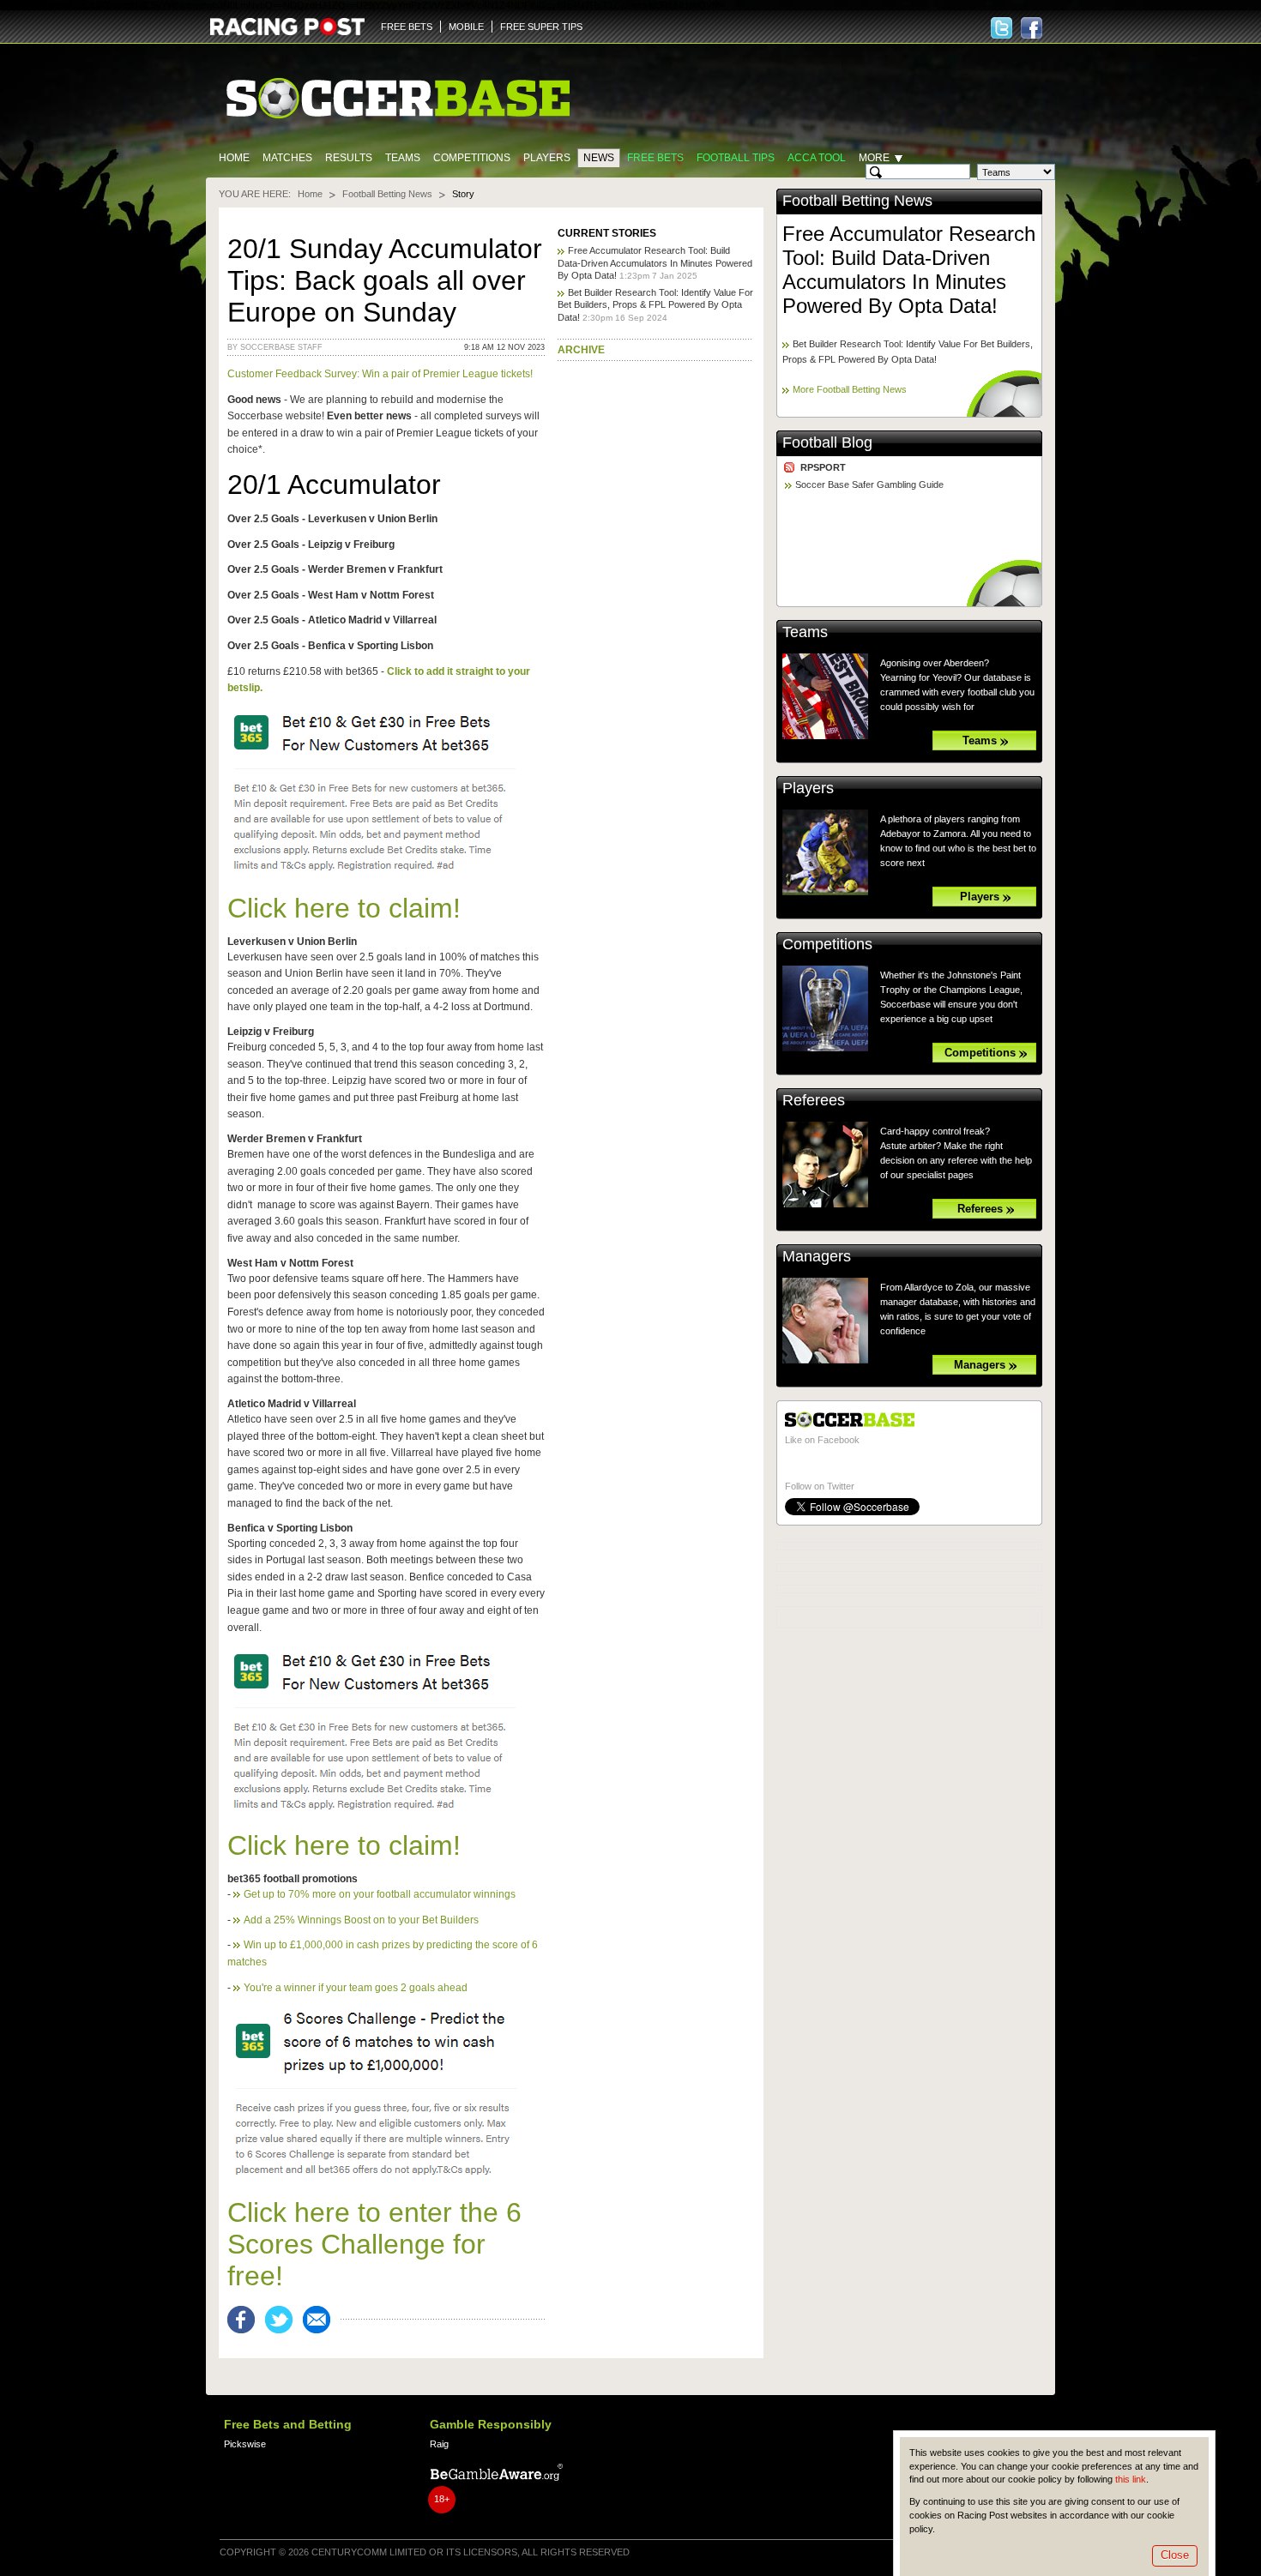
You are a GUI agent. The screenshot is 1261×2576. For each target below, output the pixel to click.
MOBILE (466, 27)
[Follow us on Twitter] (1002, 28)
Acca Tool (817, 158)
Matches (287, 158)
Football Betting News (387, 194)
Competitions (472, 158)
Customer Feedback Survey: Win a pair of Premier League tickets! (380, 374)
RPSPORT (823, 467)
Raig (439, 2444)
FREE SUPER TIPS (541, 27)
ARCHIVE (581, 350)
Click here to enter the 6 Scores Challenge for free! (374, 2244)
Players (547, 158)
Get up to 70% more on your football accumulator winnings (380, 1894)
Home (234, 158)
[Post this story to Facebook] (246, 2320)
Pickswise (245, 2444)
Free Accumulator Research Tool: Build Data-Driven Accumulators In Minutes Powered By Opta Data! (655, 263)
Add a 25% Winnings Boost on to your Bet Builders (361, 1920)
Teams (403, 158)
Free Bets (655, 158)
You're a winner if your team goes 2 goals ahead (356, 1988)
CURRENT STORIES (607, 233)
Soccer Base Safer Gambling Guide (869, 485)
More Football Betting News (850, 389)
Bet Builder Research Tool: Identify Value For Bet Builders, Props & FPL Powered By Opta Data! (655, 305)
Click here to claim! (344, 908)
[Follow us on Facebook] (1032, 28)
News (599, 158)
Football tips (736, 158)
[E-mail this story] (322, 2320)
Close (1175, 2555)
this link (1131, 2479)
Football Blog (827, 442)
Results (349, 158)
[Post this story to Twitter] (284, 2320)
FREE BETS (407, 27)
